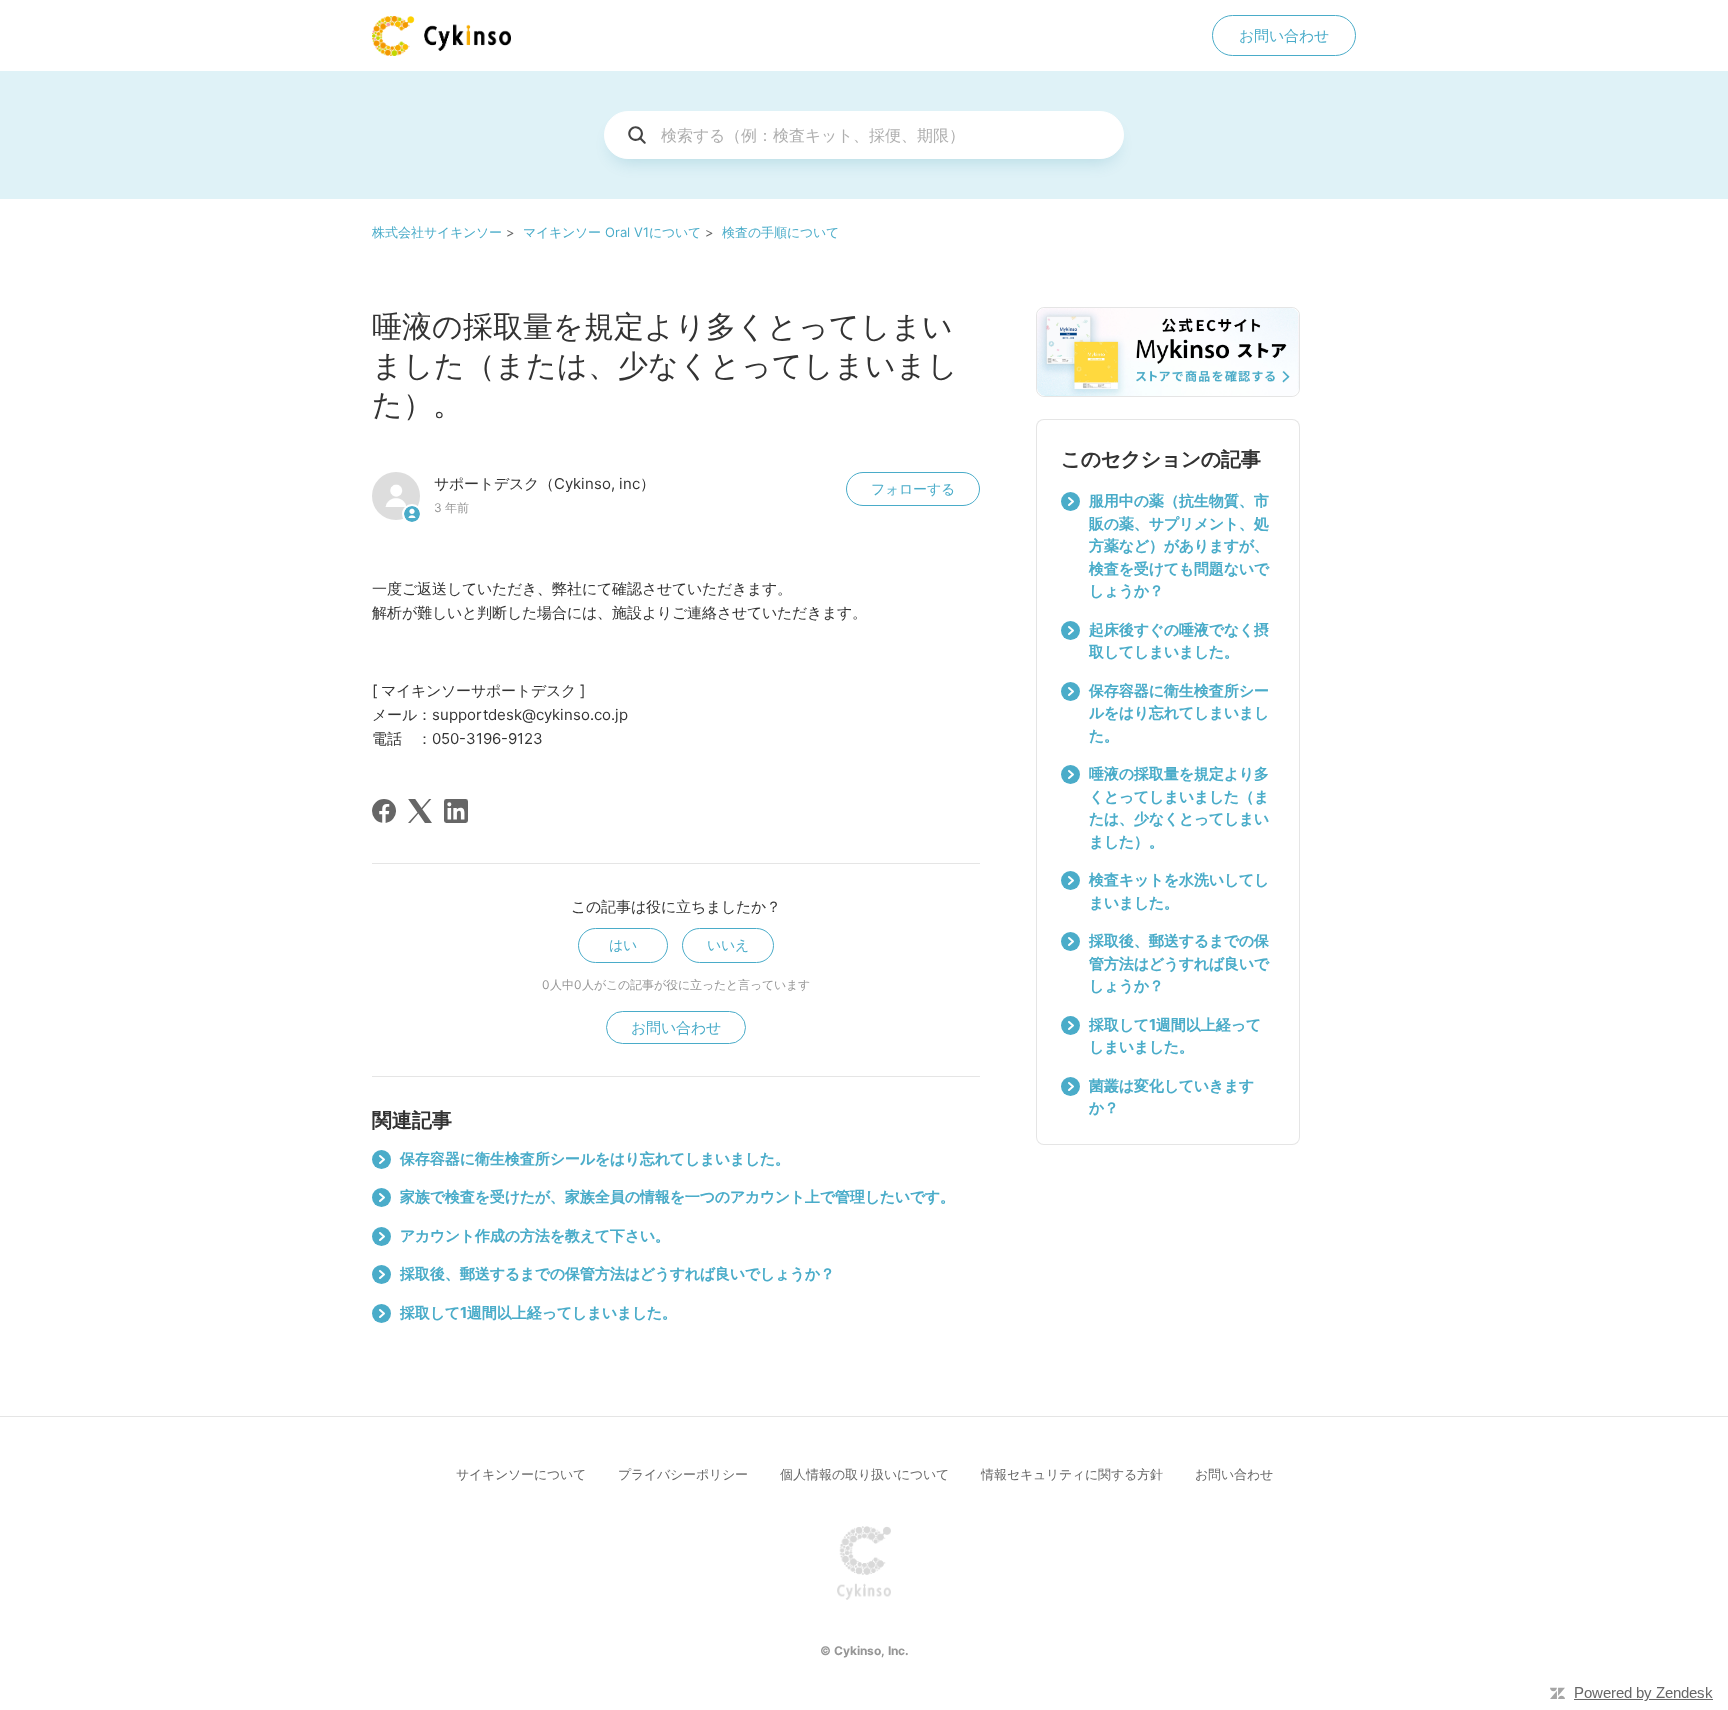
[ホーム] (441, 36)
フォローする (913, 488)
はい (623, 944)
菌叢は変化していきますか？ (1171, 1097)
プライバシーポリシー (683, 1474)
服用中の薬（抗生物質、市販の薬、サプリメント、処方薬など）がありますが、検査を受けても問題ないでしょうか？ (1179, 545)
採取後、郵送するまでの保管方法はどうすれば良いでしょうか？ (617, 1273)
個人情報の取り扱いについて (864, 1474)
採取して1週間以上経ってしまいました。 (538, 1312)
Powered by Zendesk (1643, 1692)
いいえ (728, 944)
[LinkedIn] (456, 811)
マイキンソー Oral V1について (612, 232)
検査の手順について (780, 232)
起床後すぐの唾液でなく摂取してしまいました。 (1179, 641)
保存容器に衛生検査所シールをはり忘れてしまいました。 (595, 1158)
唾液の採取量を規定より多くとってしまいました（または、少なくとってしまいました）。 (1179, 807)
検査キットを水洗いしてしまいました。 (1179, 891)
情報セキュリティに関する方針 (1072, 1474)
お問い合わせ (1284, 35)
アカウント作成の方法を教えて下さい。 (535, 1235)
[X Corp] (420, 811)
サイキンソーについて (521, 1474)
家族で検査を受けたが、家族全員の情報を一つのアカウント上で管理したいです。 (677, 1196)
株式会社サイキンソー (437, 232)
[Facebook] (384, 811)
